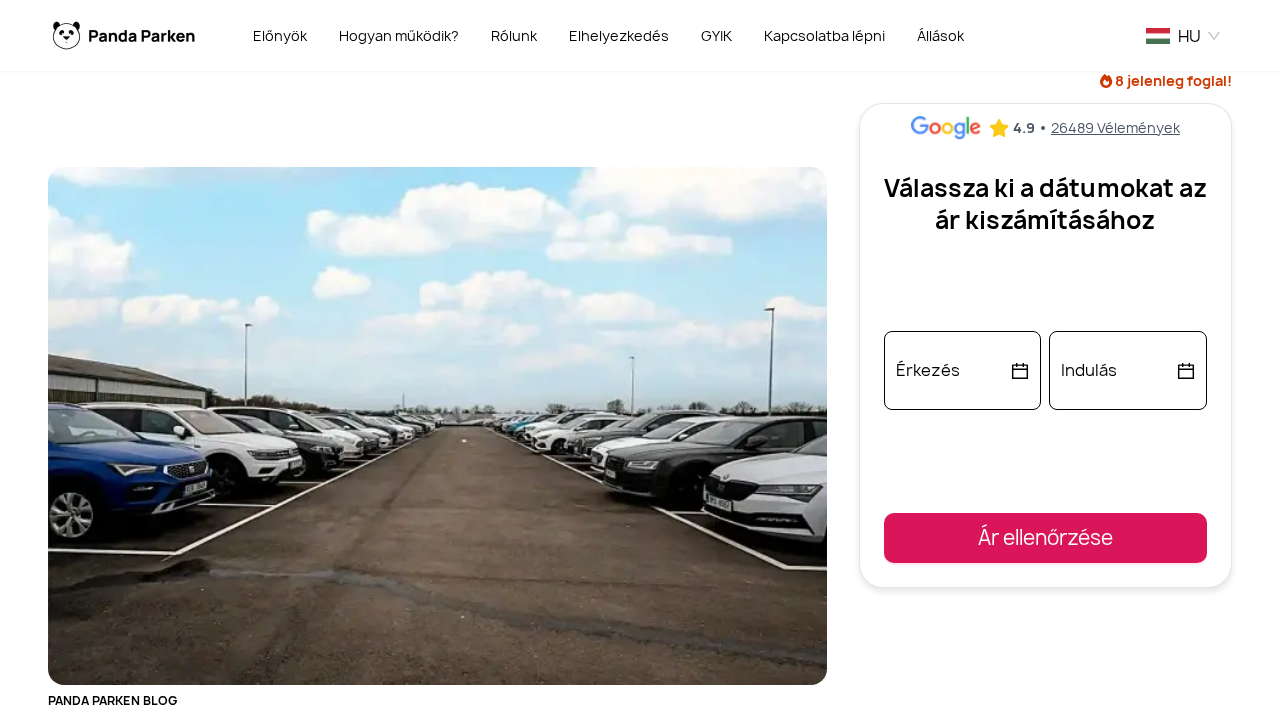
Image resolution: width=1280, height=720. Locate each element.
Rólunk (514, 35)
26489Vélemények (1115, 127)
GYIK (716, 35)
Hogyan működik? (399, 35)
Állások (940, 35)
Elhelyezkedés (619, 35)
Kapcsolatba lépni (824, 35)
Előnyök (280, 35)
